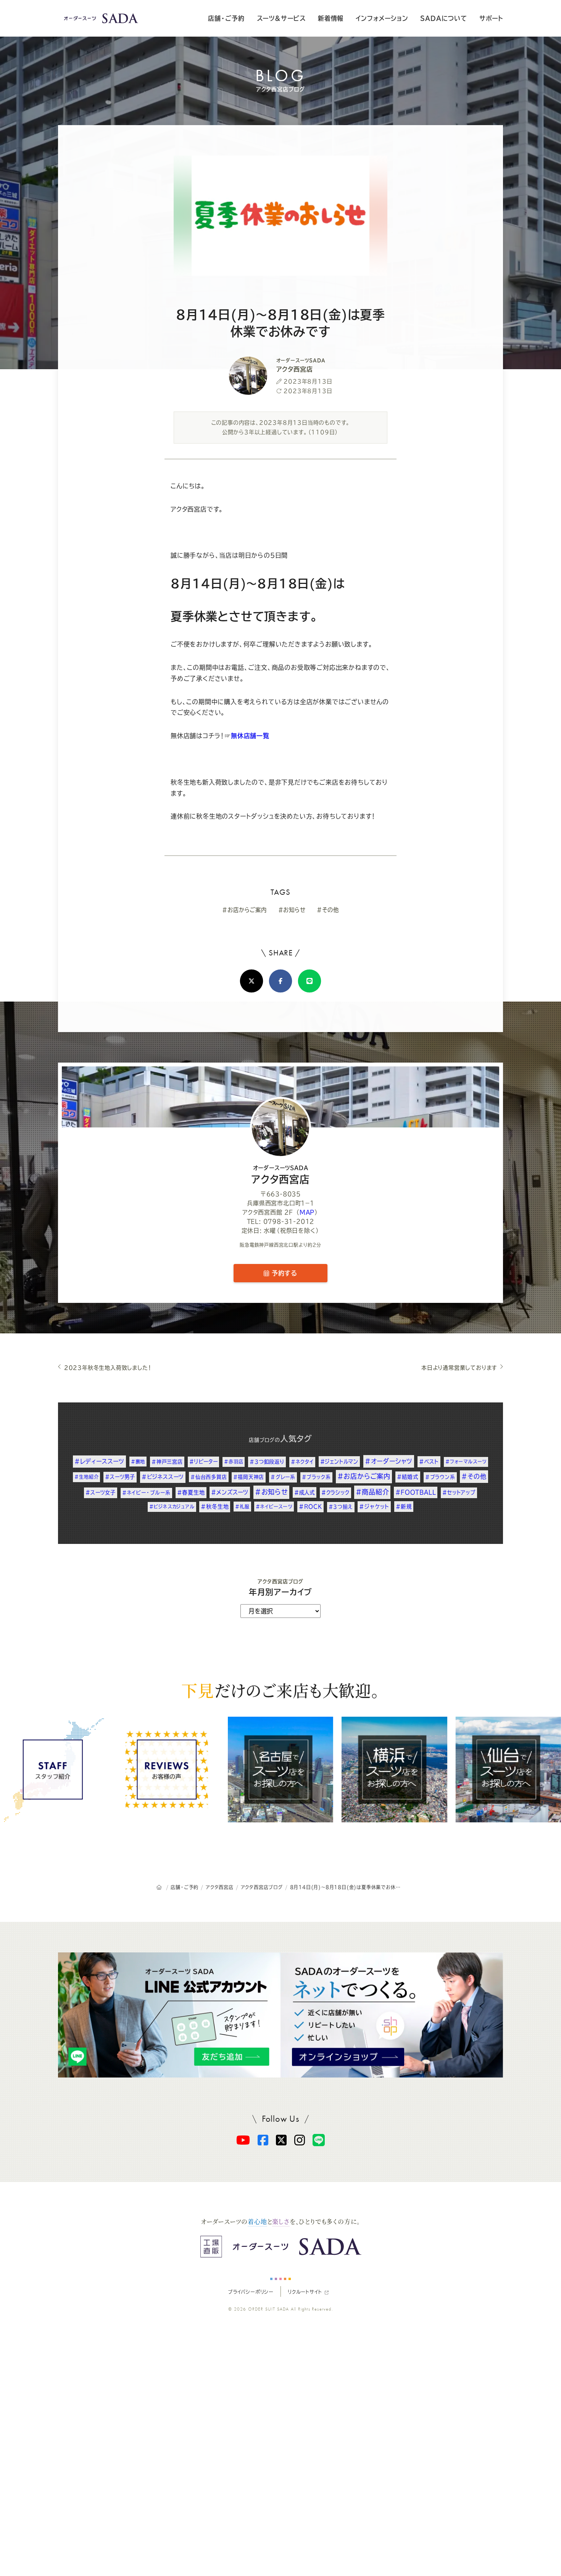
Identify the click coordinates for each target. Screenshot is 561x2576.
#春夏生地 (191, 1492)
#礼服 (242, 1507)
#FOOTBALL (416, 1492)
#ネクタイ (302, 1462)
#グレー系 (283, 1477)
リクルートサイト (305, 2292)
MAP (307, 1212)
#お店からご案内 (244, 910)
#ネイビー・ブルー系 (146, 1493)
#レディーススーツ (99, 1461)
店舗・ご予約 (226, 18)
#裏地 (138, 1462)
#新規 (404, 1507)
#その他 (328, 910)
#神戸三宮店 (167, 1462)
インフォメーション (382, 18)
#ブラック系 (316, 1477)
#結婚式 (408, 1477)
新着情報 (331, 18)
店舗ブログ (262, 1440)
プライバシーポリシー (251, 2292)
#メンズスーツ (230, 1492)
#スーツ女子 (101, 1492)
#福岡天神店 (249, 1477)
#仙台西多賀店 (209, 1477)
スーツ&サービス (281, 18)
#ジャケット (374, 1507)
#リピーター (204, 1462)
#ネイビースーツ (274, 1507)
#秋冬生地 (215, 1507)
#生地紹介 (86, 1477)
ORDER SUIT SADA (269, 2309)
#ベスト (429, 1462)
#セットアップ (459, 1492)
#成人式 (305, 1492)
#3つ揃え (341, 1507)
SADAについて (443, 18)
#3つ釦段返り (267, 1462)
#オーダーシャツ (389, 1461)
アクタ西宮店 (281, 1175)
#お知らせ (292, 910)
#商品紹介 (372, 1492)
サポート (491, 18)
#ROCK (310, 1507)
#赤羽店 (234, 1462)
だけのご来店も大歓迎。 (280, 1690)
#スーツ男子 (120, 1477)
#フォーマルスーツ (466, 1462)
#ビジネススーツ (163, 1477)
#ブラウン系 (440, 1477)
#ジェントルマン (339, 1462)
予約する (283, 1273)
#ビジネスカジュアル (172, 1507)
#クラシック (335, 1492)
